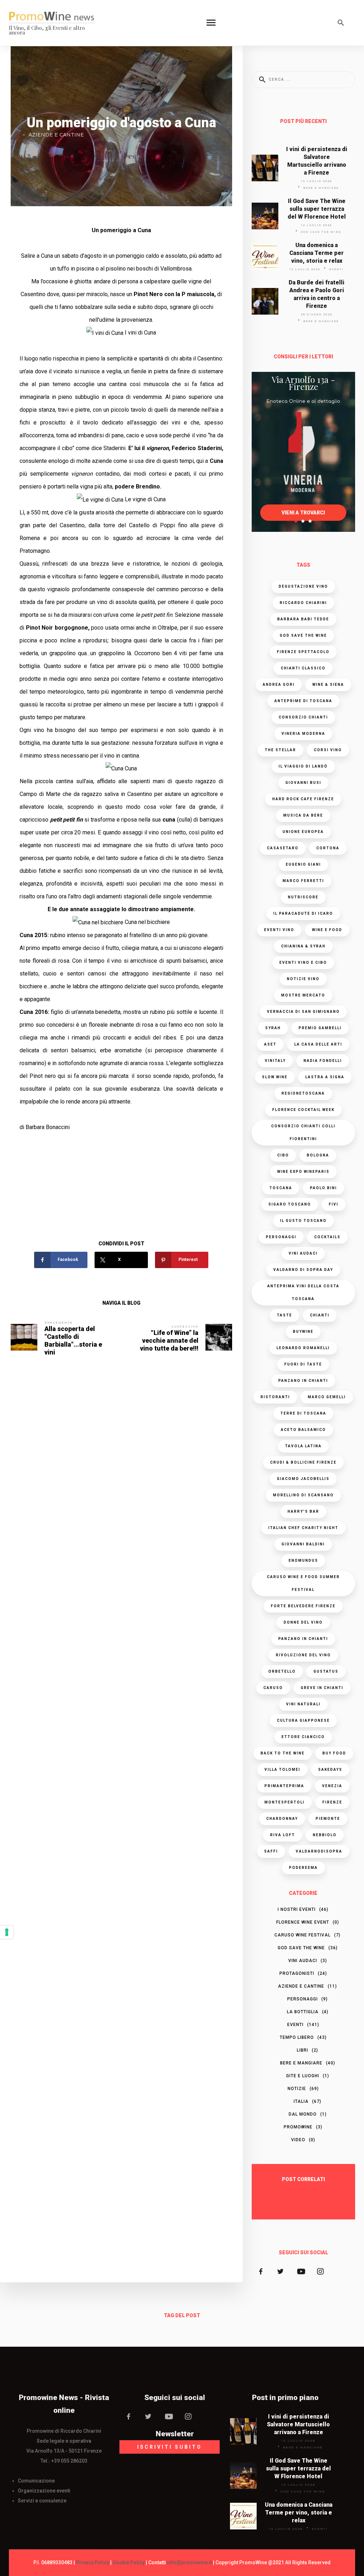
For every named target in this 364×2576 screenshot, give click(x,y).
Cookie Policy (129, 2562)
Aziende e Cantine (56, 135)
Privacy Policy (93, 2562)
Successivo (185, 1326)
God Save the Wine (321, 232)
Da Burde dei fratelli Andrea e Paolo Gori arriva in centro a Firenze (317, 294)
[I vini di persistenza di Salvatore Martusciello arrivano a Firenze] (265, 168)
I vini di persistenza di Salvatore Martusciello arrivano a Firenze (317, 161)
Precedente (59, 1322)
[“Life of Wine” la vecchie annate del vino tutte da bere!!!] (219, 1337)
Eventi (336, 269)
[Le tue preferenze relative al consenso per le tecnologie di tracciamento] (7, 1932)
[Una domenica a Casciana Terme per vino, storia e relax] (265, 256)
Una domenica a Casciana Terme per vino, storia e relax (317, 253)
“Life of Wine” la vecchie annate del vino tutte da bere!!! (169, 1340)
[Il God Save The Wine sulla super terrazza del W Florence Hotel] (265, 216)
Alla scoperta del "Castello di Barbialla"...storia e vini (73, 1340)
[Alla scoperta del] (24, 1337)
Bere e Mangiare (321, 188)
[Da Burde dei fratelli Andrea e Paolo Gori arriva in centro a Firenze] (265, 301)
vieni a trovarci (303, 513)
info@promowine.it (189, 2562)
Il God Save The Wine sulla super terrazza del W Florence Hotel (317, 209)
